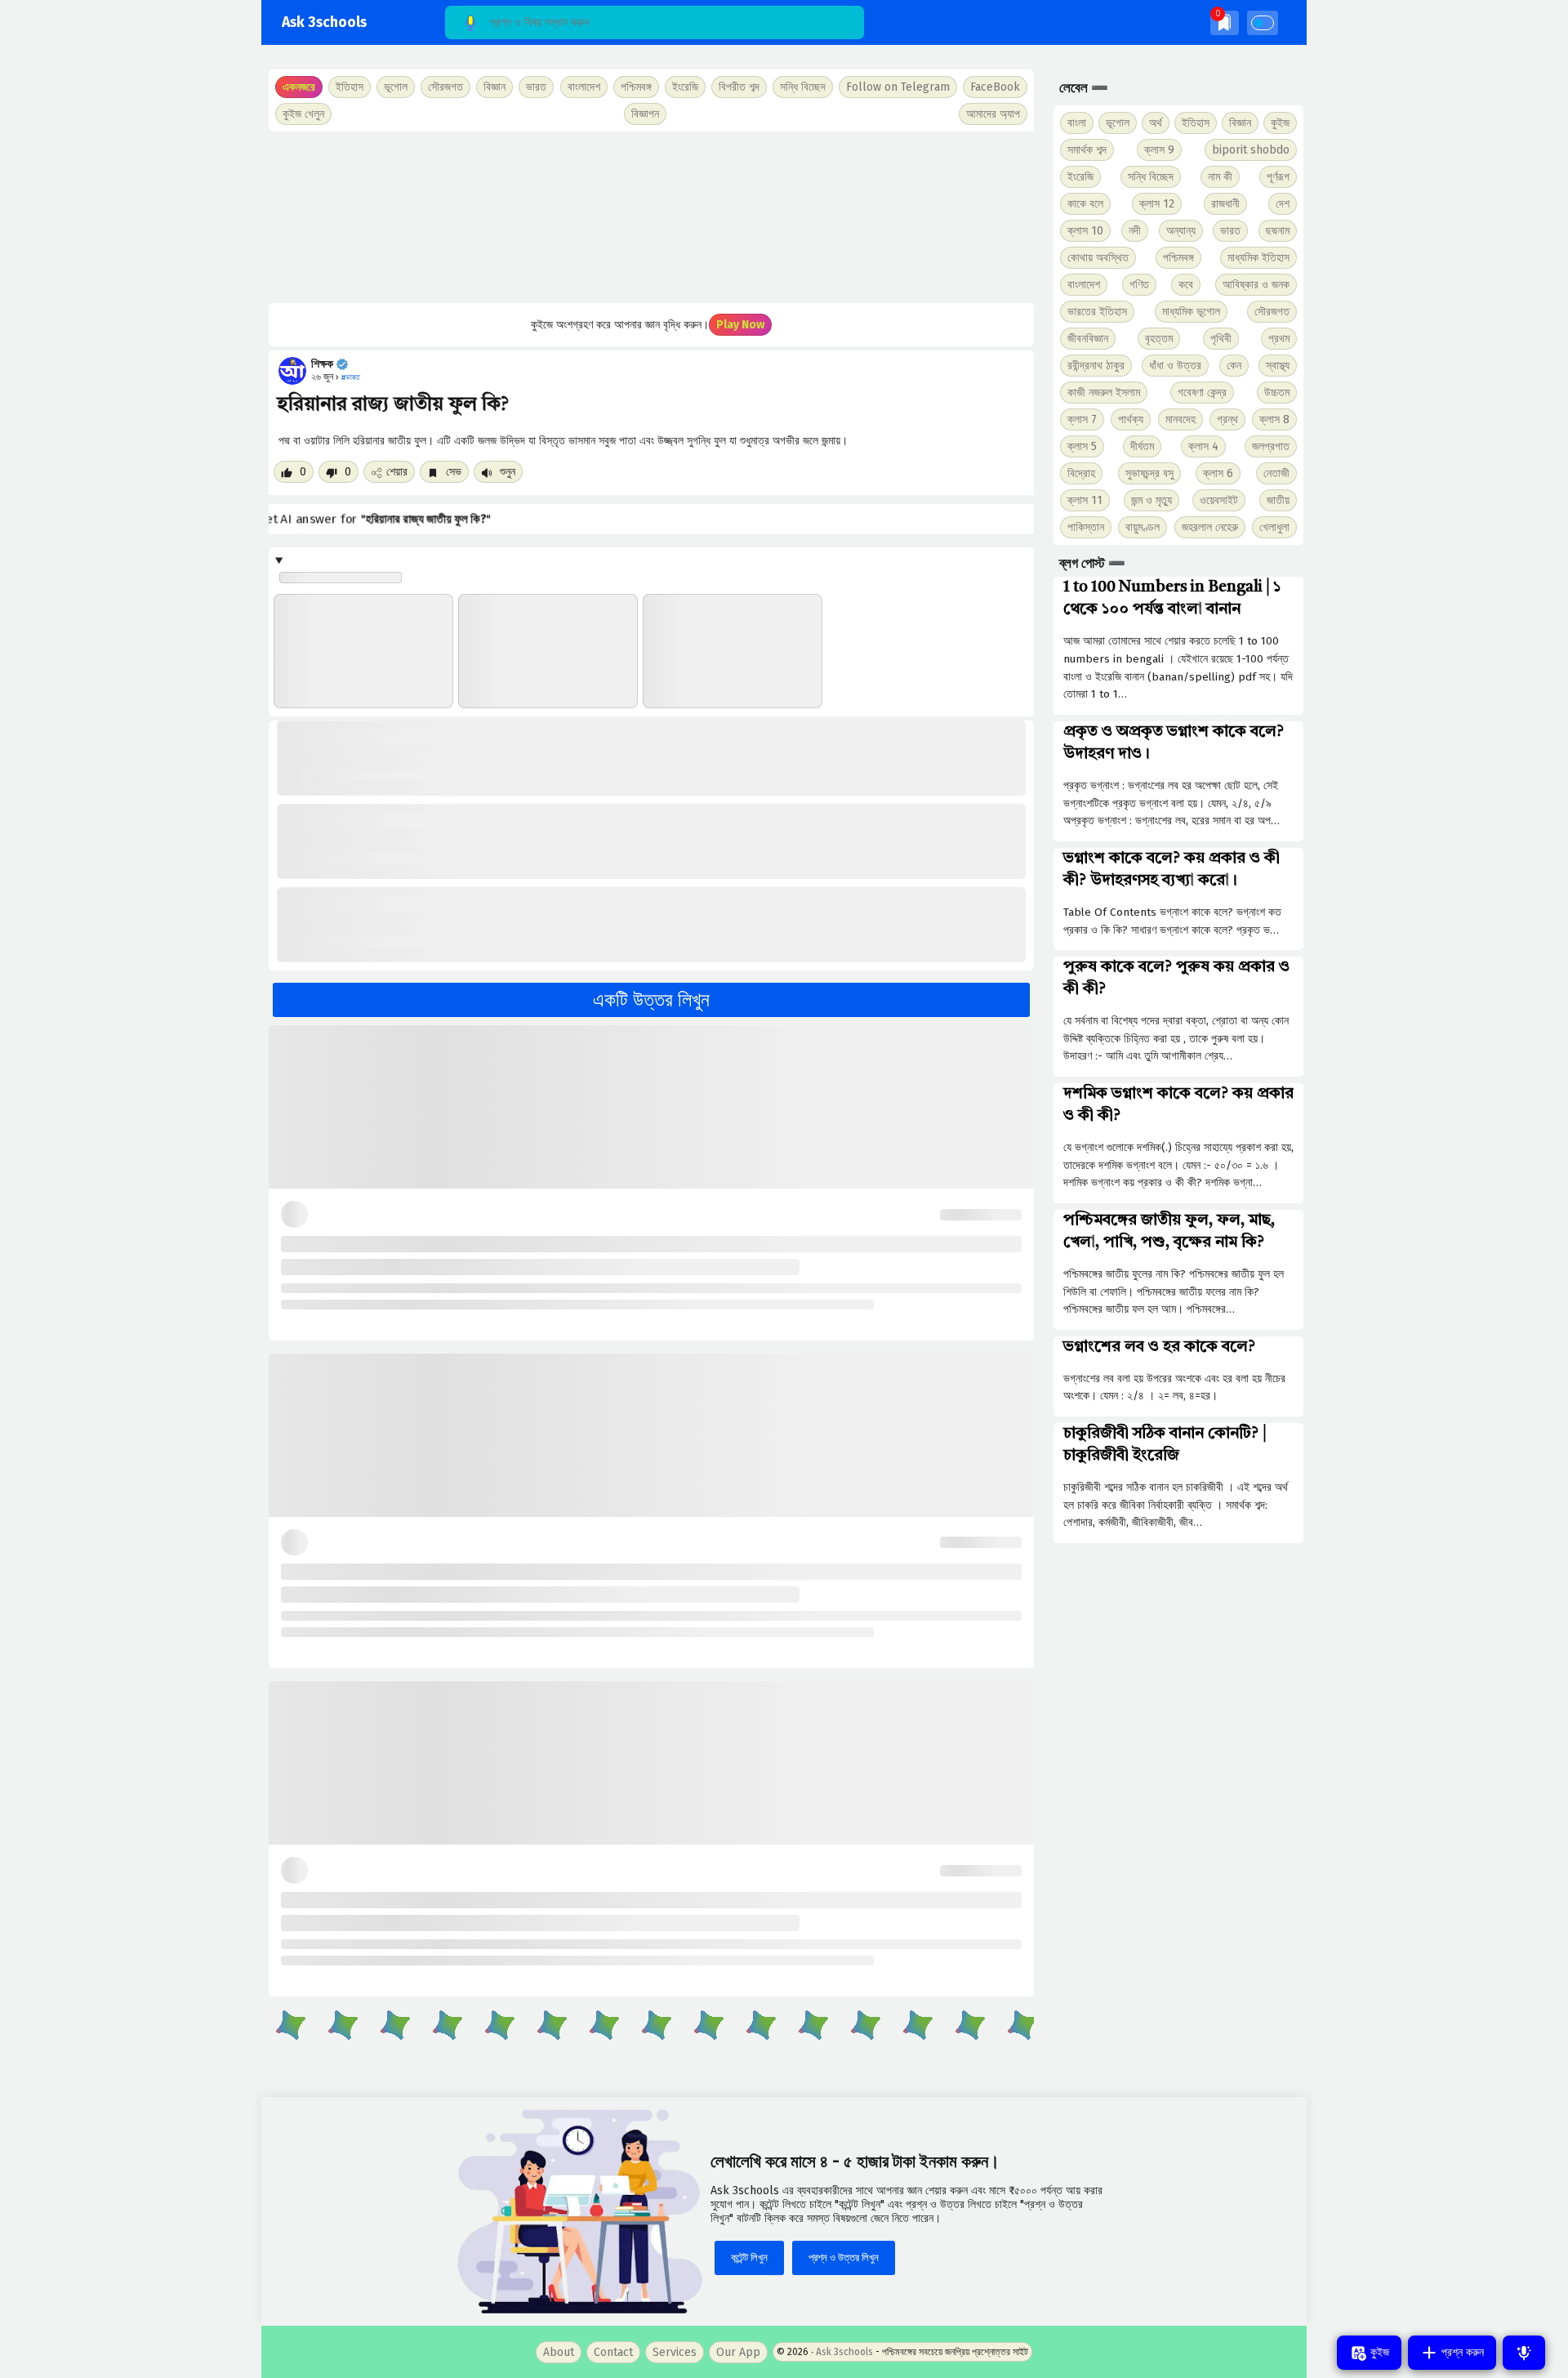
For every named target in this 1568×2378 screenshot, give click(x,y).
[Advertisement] (651, 217)
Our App (738, 2352)
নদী (1135, 231)
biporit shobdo (1251, 150)
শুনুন (506, 472)
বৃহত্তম (1159, 339)
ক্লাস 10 (1085, 231)
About (559, 2352)
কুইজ (1280, 123)
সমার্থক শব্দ (1087, 150)
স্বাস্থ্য (1278, 366)
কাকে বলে (1085, 204)
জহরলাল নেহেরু (1210, 527)
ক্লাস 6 (1218, 473)
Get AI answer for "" (382, 520)
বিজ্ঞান (1240, 123)
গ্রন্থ (1227, 419)
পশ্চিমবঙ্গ (636, 87)
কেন (1234, 366)
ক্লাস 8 (1274, 419)
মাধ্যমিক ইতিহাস (1258, 258)
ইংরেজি (685, 87)
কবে (1186, 285)
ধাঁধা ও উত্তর (1175, 366)
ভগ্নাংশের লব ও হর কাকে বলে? (1159, 1347)
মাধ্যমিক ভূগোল (1191, 312)
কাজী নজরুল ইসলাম (1104, 393)
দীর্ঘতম (1142, 446)
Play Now (740, 325)
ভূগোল (1118, 123)
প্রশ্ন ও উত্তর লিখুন (844, 2258)
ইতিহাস (1196, 123)
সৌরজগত (1272, 312)
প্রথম (1279, 339)
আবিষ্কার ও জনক (1256, 285)
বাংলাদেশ (1084, 285)
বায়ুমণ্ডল (1143, 527)
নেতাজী (1276, 473)
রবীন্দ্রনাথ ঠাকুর (1096, 366)
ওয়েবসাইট (1219, 500)
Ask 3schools (324, 22)
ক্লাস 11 (1085, 500)
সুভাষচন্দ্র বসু (1149, 473)
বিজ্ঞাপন (645, 114)
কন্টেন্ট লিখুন (749, 2258)
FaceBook (995, 87)
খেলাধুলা (1274, 527)
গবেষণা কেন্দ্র (1202, 393)
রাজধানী (1225, 204)
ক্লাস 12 (1157, 204)
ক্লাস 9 (1159, 150)
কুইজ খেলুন (303, 114)
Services (675, 2352)
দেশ (1283, 204)
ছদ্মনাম (1278, 231)
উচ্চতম (1277, 393)
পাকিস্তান (1086, 527)
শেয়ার (397, 472)
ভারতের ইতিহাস (1097, 312)
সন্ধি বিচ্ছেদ (803, 87)
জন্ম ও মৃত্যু (1151, 500)
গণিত (1139, 285)
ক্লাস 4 (1203, 446)
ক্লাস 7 (1082, 419)
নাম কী (1220, 177)
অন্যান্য (1181, 231)
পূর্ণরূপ (1278, 177)
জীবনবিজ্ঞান (1088, 339)
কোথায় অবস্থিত (1098, 258)
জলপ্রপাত (1271, 446)
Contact (613, 2352)
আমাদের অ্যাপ (993, 114)
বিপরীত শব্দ (739, 87)
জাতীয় (1278, 500)
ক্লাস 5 (1082, 446)
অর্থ (1156, 123)
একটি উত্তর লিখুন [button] (651, 1000)
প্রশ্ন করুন (1461, 2352)
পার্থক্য (1131, 419)
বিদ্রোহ (1081, 473)
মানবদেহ (1180, 419)
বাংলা (1077, 123)
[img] (1225, 22)
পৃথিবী (1221, 339)
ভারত (1230, 231)
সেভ (452, 472)
